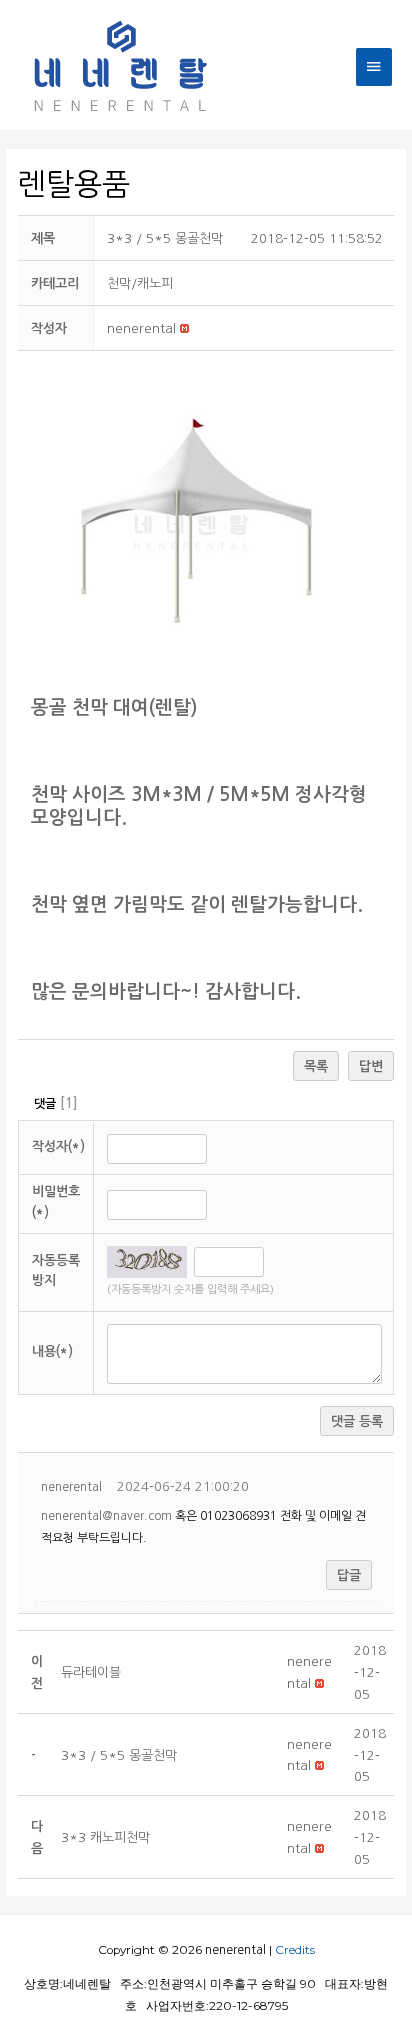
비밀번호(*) (56, 1202)
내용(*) (52, 1351)
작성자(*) (58, 1146)
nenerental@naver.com (106, 1516)
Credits (295, 1950)
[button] (141, 328)
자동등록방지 (56, 1271)
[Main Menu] (374, 66)
